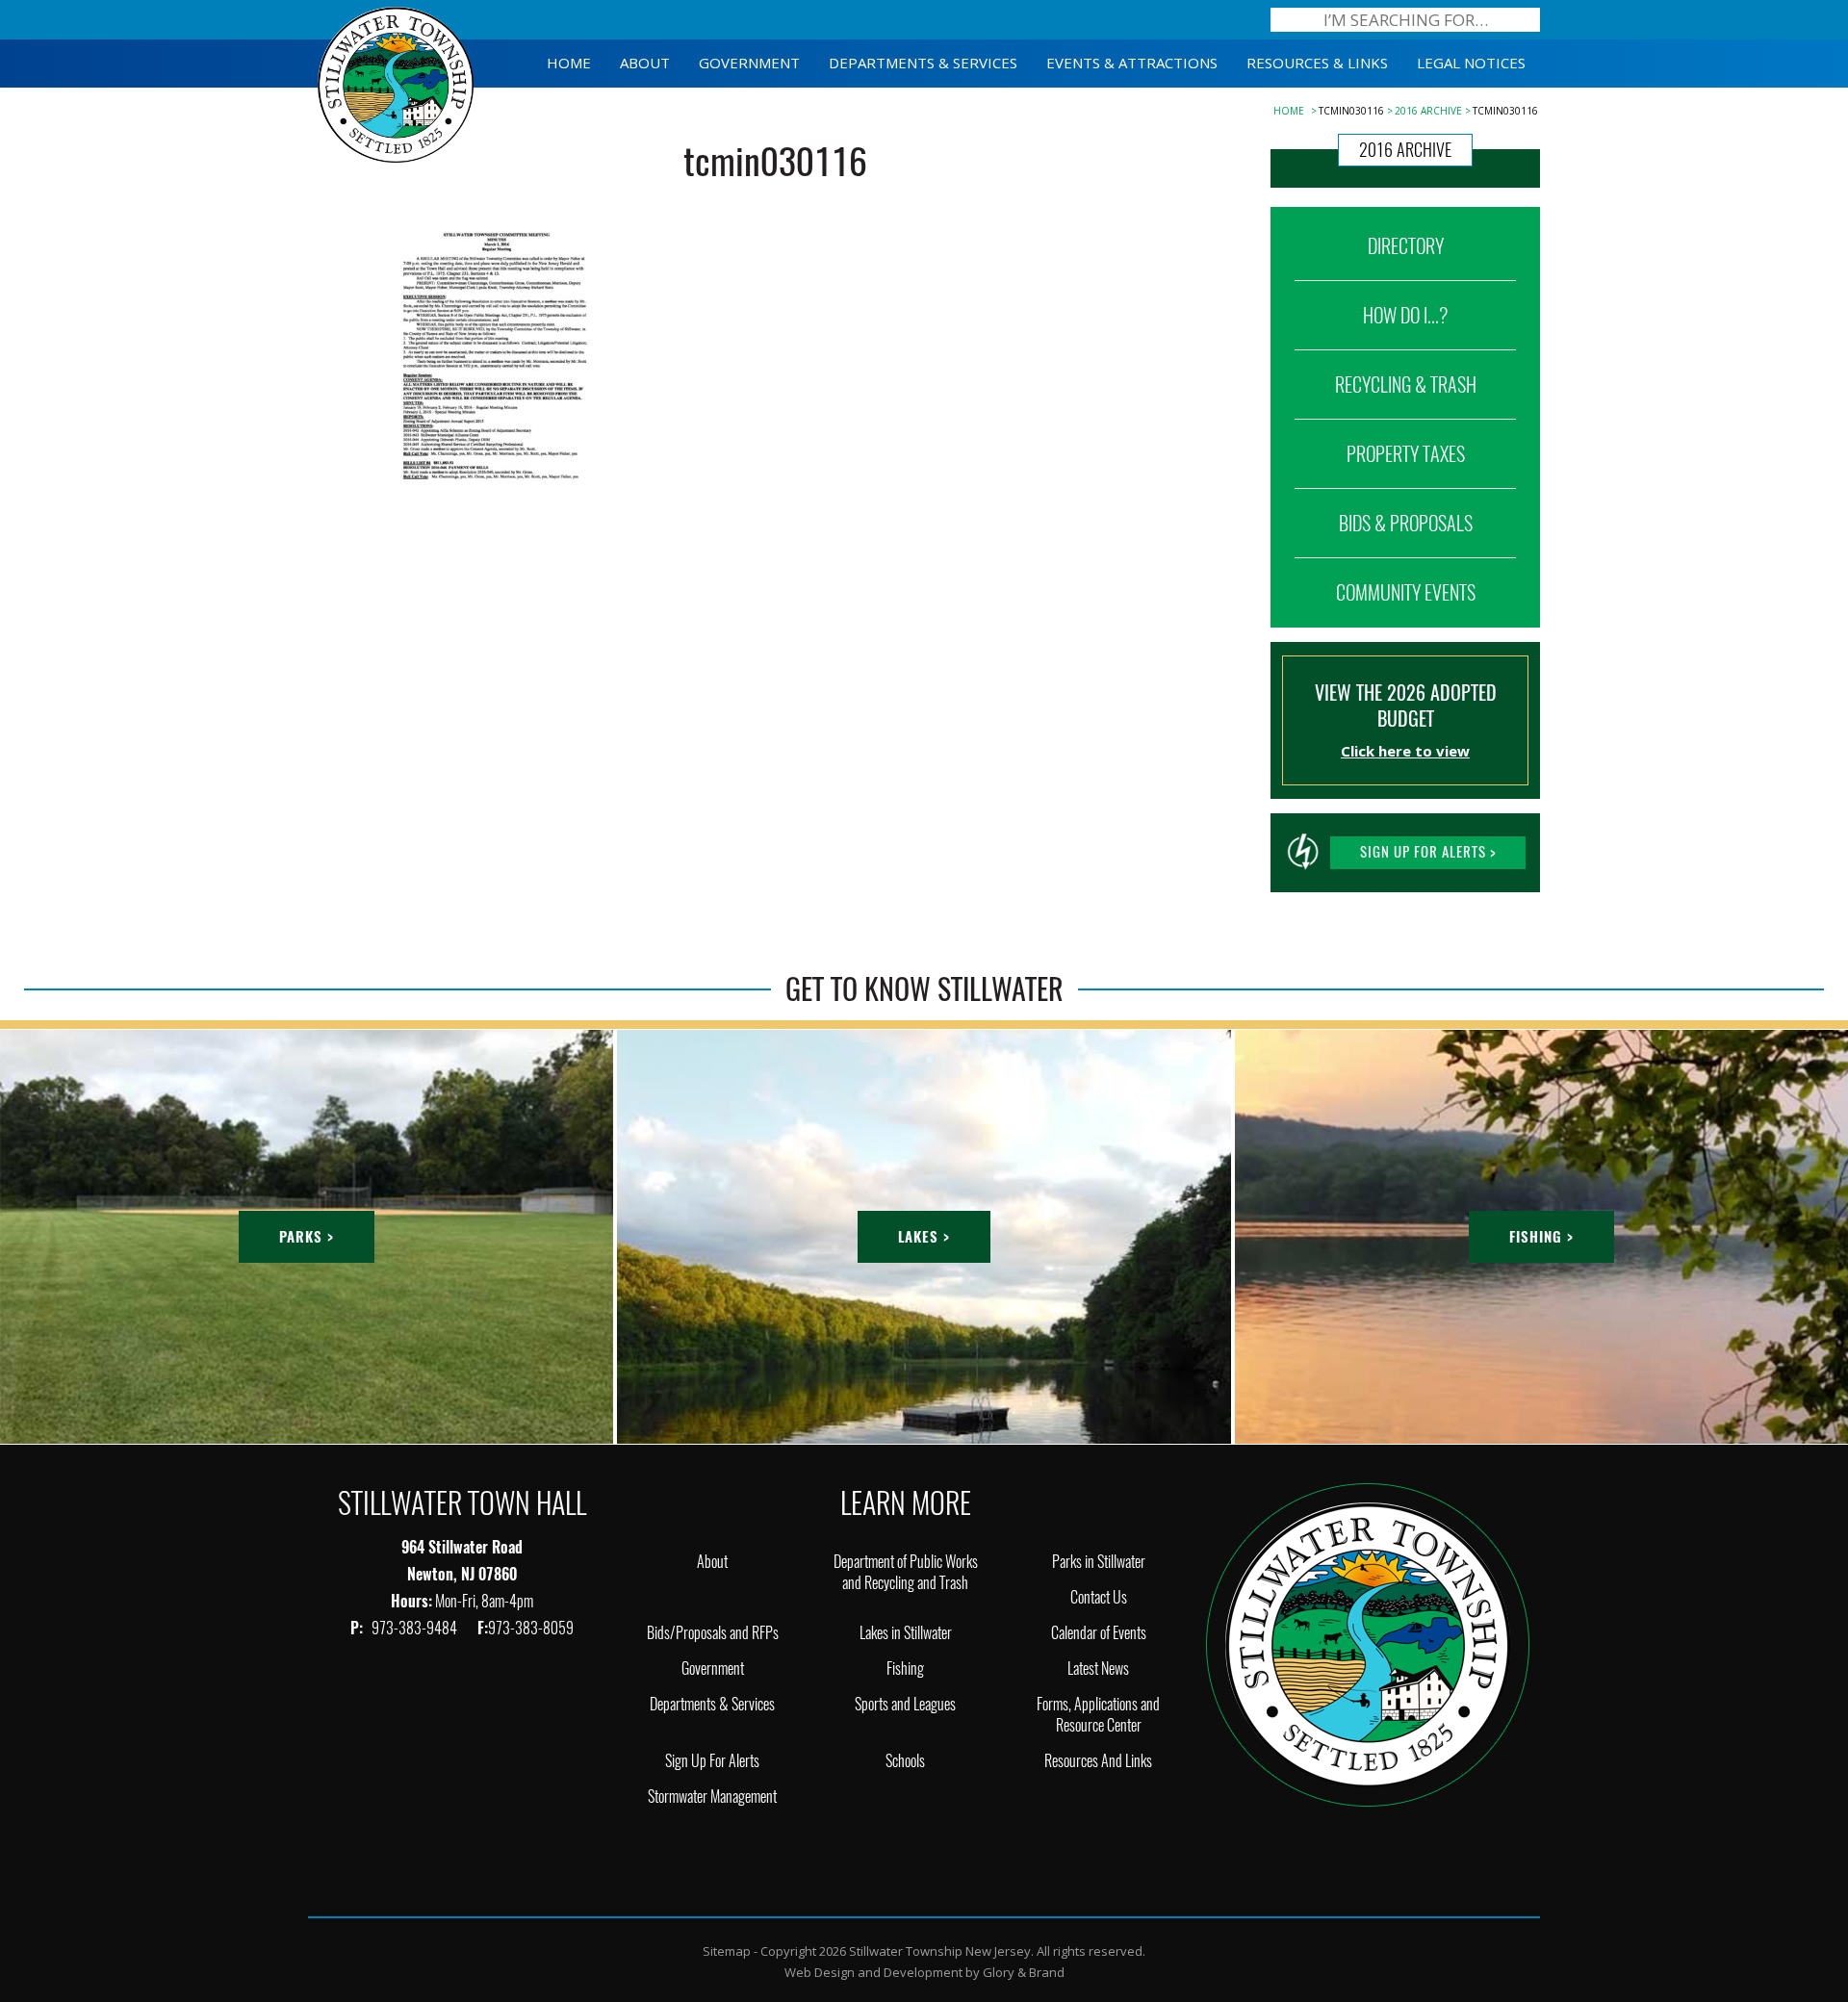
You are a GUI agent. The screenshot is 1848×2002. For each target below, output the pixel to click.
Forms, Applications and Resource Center (1098, 1715)
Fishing (905, 1668)
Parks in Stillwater (1099, 1562)
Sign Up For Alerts (712, 1761)
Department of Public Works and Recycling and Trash (906, 1572)
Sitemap (727, 1951)
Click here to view (1405, 751)
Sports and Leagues (905, 1704)
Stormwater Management (712, 1797)
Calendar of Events (1099, 1633)
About (712, 1562)
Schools (905, 1761)
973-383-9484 (416, 1628)
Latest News (1098, 1668)
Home (1289, 111)
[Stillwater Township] (1368, 1643)
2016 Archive (1428, 111)
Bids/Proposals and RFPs (713, 1633)
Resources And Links (1098, 1761)
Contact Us (1099, 1597)
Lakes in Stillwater (906, 1633)
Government (713, 1668)
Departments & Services (712, 1704)
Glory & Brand (1024, 1972)
